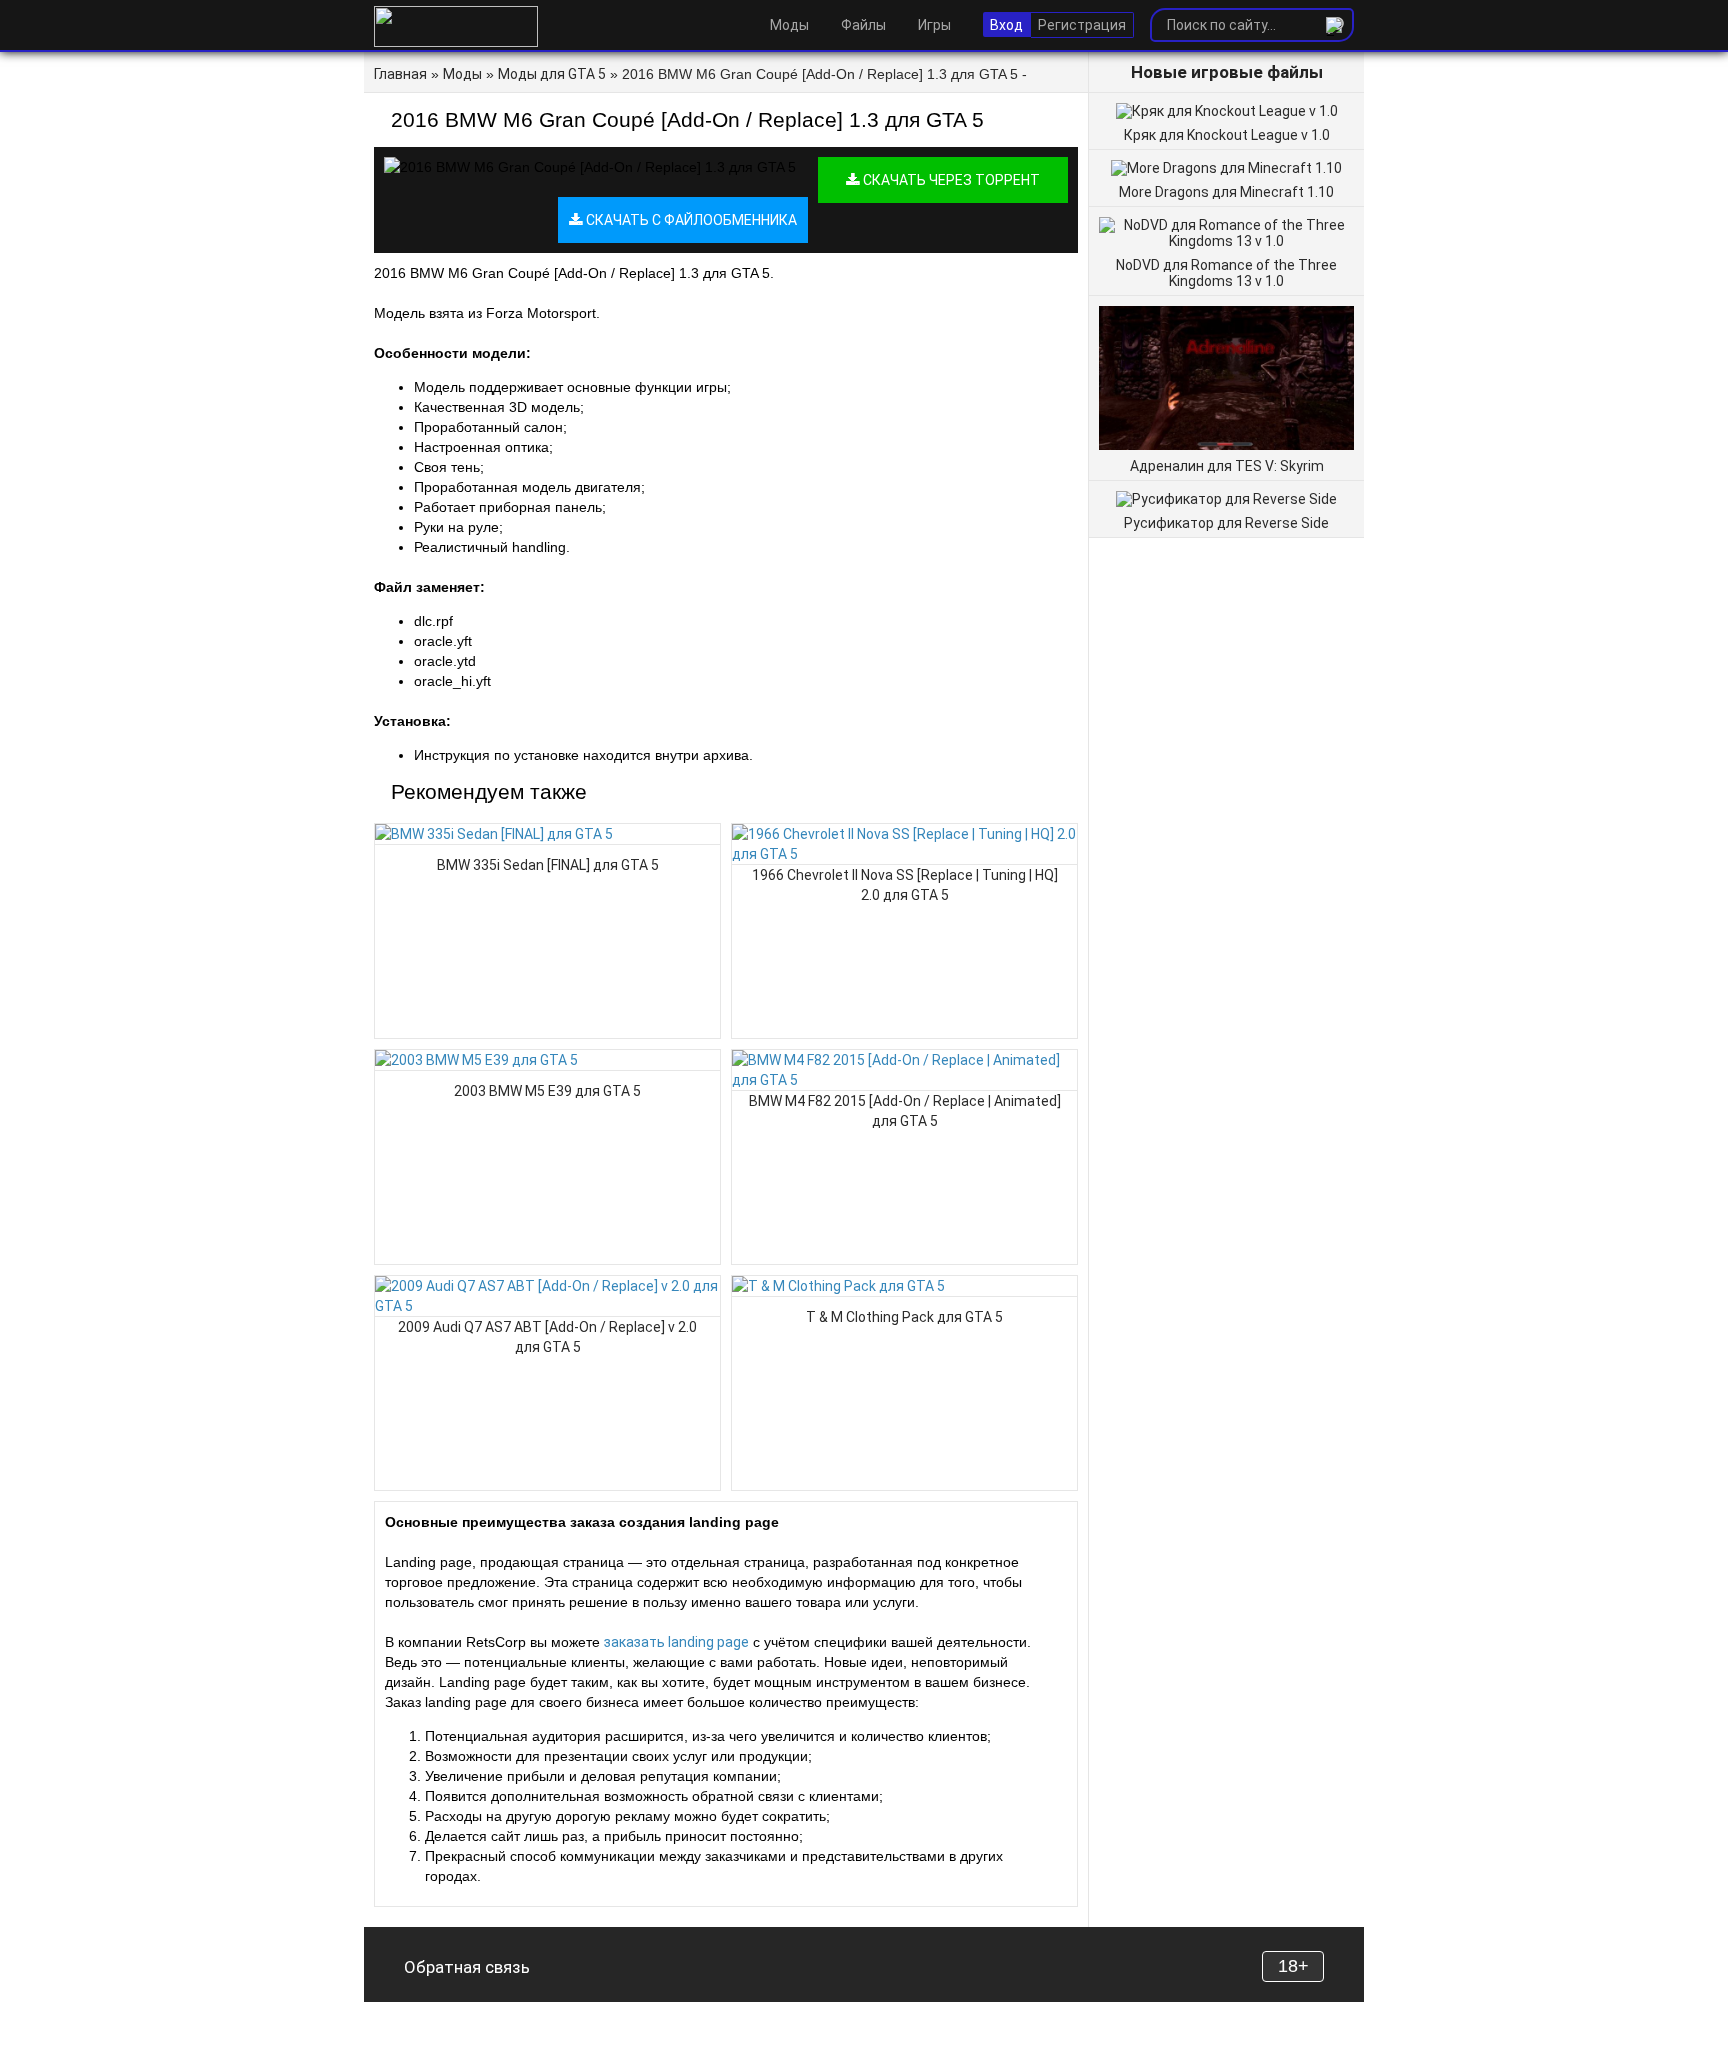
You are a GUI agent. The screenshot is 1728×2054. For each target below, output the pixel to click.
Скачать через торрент (950, 180)
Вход (1006, 25)
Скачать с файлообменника (690, 220)
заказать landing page (676, 1642)
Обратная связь (467, 1967)
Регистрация (1082, 25)
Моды (789, 25)
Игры (934, 25)
